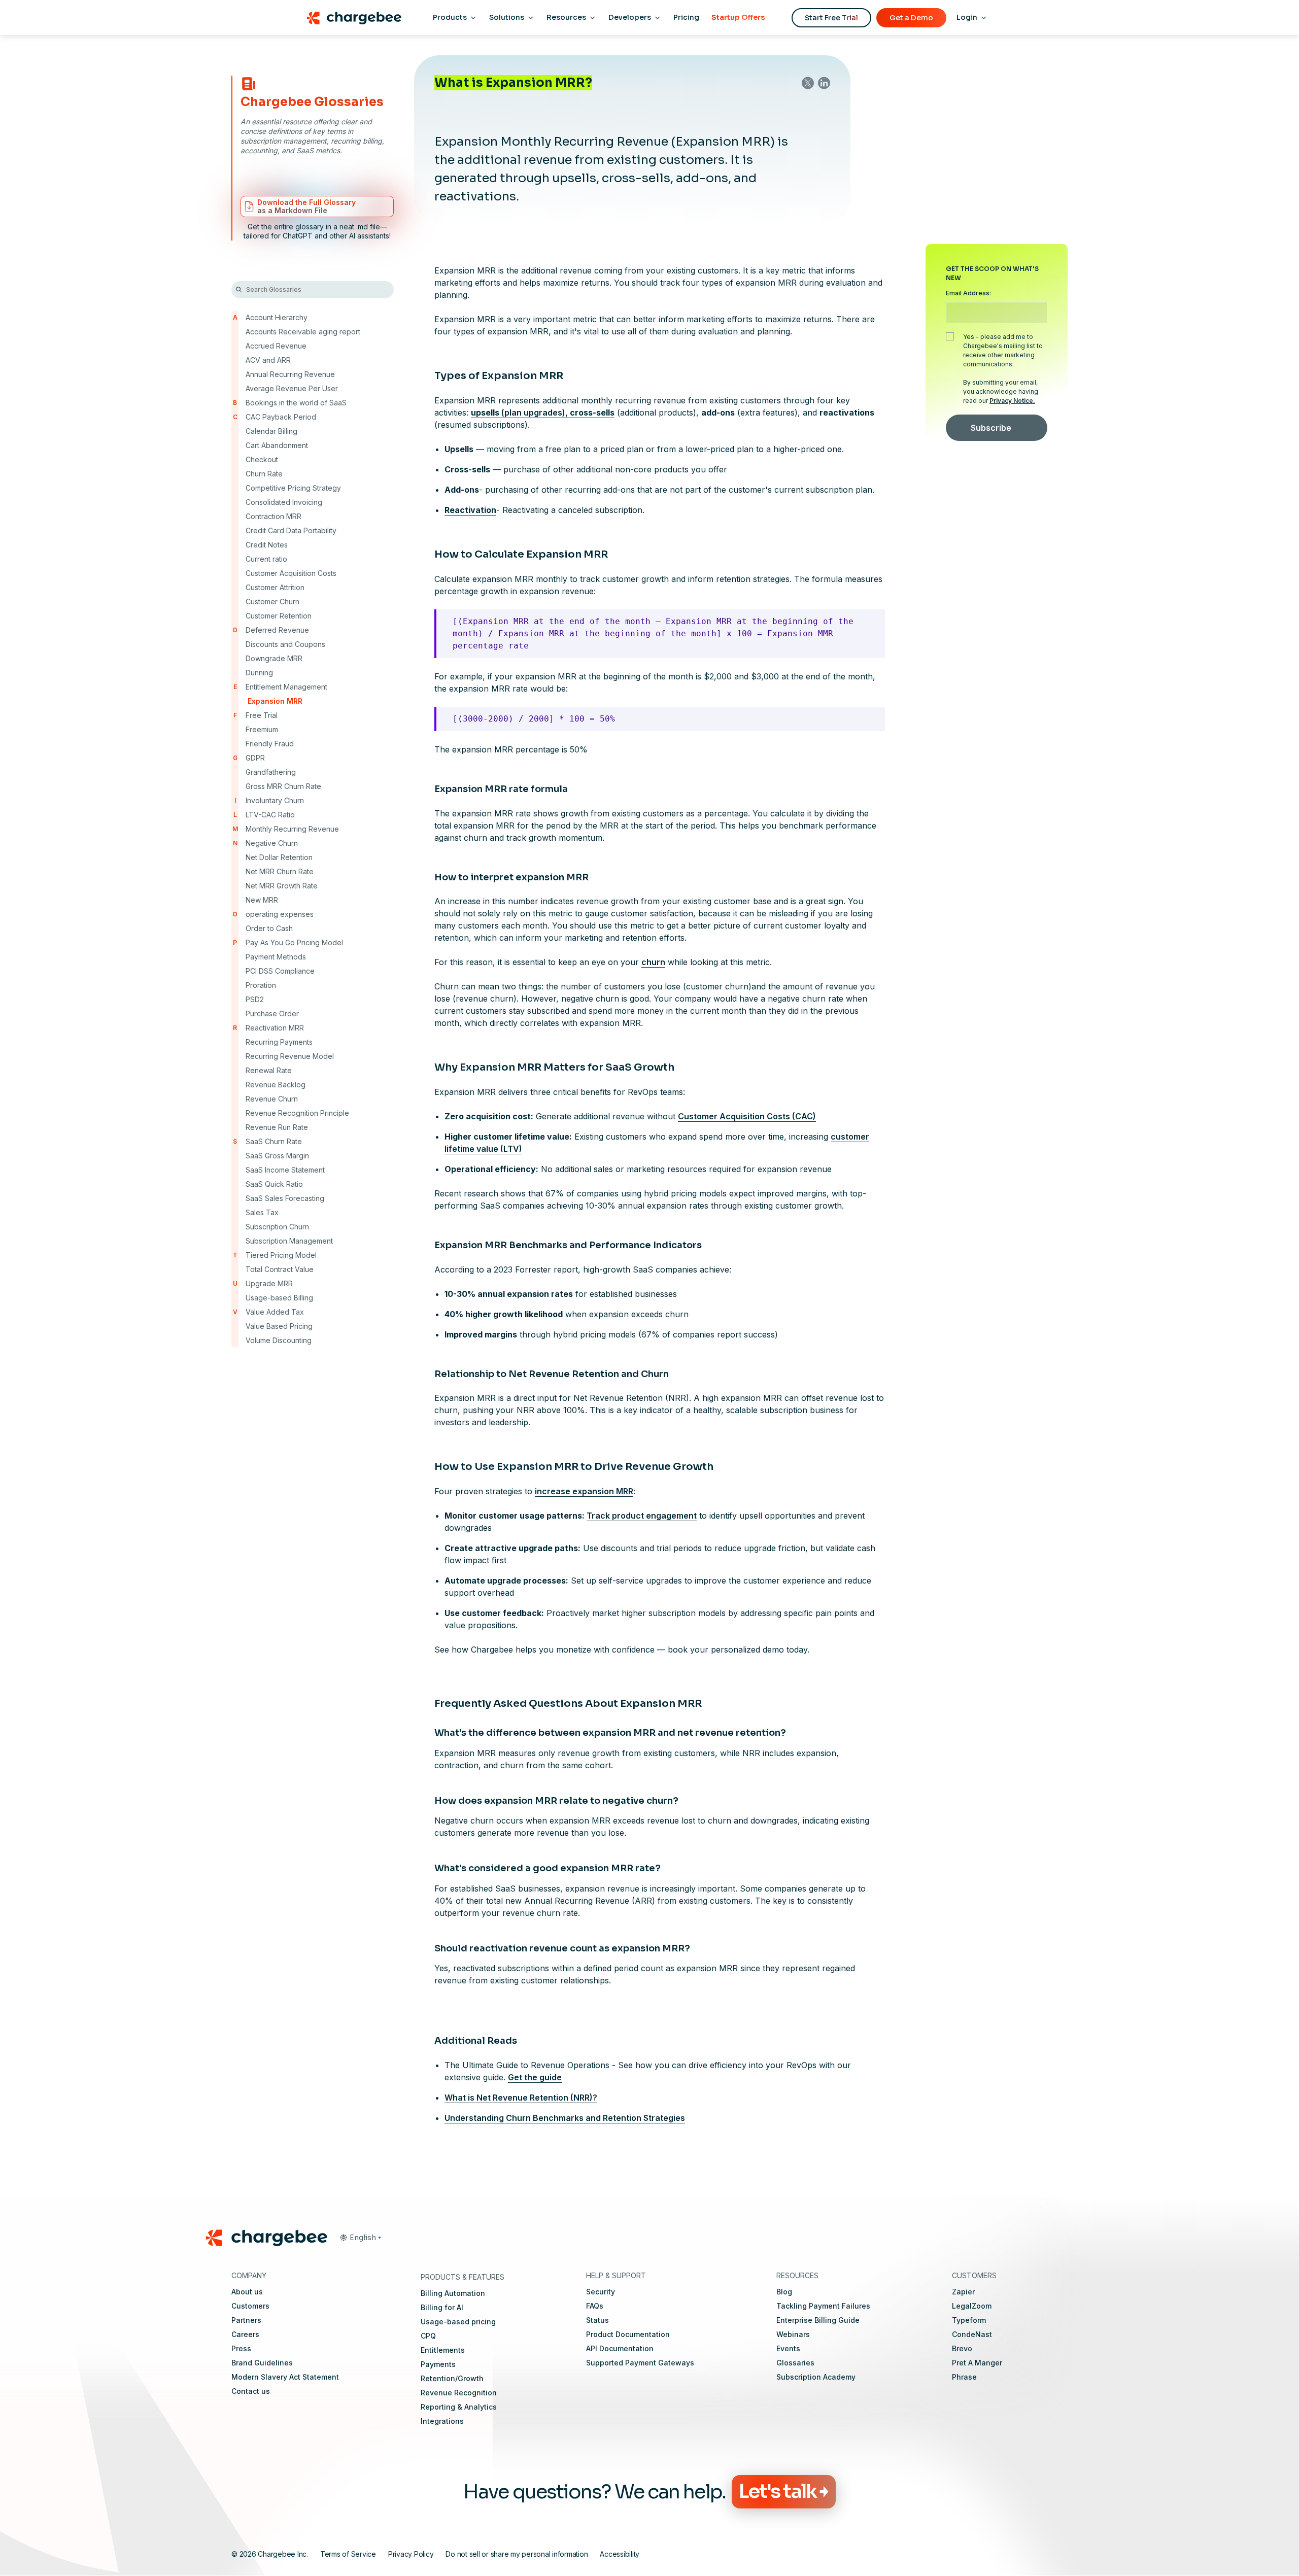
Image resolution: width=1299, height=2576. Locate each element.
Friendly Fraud (270, 744)
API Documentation (620, 2348)
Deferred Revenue (277, 630)
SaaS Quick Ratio (274, 1184)
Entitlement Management (286, 687)
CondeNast (972, 2334)
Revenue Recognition (459, 2393)
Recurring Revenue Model (290, 1056)
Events (788, 2348)
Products (450, 17)
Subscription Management (289, 1241)
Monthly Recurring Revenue (292, 829)
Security (601, 2292)
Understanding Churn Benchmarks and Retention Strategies (565, 2117)
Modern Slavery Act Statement (285, 2377)
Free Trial (262, 715)
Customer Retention (279, 616)
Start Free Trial (831, 18)
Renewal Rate (269, 1070)
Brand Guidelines (262, 2363)
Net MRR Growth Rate (282, 886)
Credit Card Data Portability (291, 530)
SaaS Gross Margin (277, 1156)
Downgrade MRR (274, 658)
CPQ (428, 2336)
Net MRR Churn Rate (280, 871)
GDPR (255, 758)
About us (247, 2292)
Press (241, 2348)
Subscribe (991, 428)
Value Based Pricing (279, 1326)
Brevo (962, 2348)
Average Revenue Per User (292, 388)
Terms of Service (348, 2554)
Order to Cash (269, 928)
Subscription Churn (277, 1227)
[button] (360, 2238)
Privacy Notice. (1012, 401)
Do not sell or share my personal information (517, 2554)
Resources (566, 17)
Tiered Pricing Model (281, 1255)
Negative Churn (272, 843)
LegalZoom (972, 2306)
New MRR (262, 900)
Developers (630, 17)
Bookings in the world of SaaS (296, 403)
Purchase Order (272, 1014)
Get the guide (535, 2077)
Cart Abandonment (277, 445)
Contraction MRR (274, 516)
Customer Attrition (275, 587)
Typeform (969, 2320)
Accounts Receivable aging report (303, 332)
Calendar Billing (271, 431)
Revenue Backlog (276, 1085)
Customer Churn (272, 602)
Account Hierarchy (277, 317)
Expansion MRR (275, 701)
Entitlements (443, 2350)
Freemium (262, 729)
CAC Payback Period (281, 417)
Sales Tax (262, 1212)
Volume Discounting (279, 1340)
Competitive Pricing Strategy (293, 488)
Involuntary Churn (275, 800)
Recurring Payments (279, 1042)
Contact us (251, 2391)
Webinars (793, 2334)
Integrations (442, 2421)
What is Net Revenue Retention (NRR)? (521, 2097)
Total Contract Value (280, 1269)
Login (967, 17)
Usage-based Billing (279, 1298)
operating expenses (280, 914)
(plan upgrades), (543, 413)
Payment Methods (276, 957)
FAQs (595, 2306)
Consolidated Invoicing (284, 502)
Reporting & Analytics (459, 2407)
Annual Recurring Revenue (290, 374)
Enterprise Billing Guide (818, 2320)
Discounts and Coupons (285, 644)
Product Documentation (628, 2334)
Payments (438, 2364)
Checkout (262, 459)
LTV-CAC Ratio (270, 815)
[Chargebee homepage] (354, 18)
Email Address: (968, 293)
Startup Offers (738, 17)
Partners (246, 2320)
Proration (261, 985)
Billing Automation (453, 2293)
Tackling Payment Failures (823, 2306)
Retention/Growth (452, 2378)
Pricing (686, 17)
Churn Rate (264, 474)
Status (597, 2320)
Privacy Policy (411, 2554)
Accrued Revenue (276, 346)
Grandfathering (271, 772)
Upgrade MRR (269, 1283)
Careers (245, 2334)
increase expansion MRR (584, 1491)
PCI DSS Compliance (280, 971)
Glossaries (795, 2363)
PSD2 (255, 999)
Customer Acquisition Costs (291, 573)
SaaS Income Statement (285, 1170)
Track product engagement (642, 1516)
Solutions (507, 17)
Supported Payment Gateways (640, 2363)
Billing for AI (442, 2307)
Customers (250, 2306)
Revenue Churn (272, 1099)
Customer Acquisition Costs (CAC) (747, 1116)
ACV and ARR (268, 360)
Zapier (963, 2292)
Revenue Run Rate (277, 1127)
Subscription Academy (816, 2377)
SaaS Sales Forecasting (285, 1198)
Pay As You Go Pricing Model (294, 942)
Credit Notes (267, 545)
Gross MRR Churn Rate (283, 786)
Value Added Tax (275, 1312)
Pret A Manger (977, 2363)
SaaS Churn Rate (274, 1141)
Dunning (259, 673)
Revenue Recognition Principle (297, 1113)
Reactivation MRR (275, 1028)
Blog (784, 2292)
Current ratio (266, 559)
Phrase (964, 2377)
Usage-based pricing (458, 2322)
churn (653, 962)
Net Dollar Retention (279, 857)
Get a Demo (911, 18)
